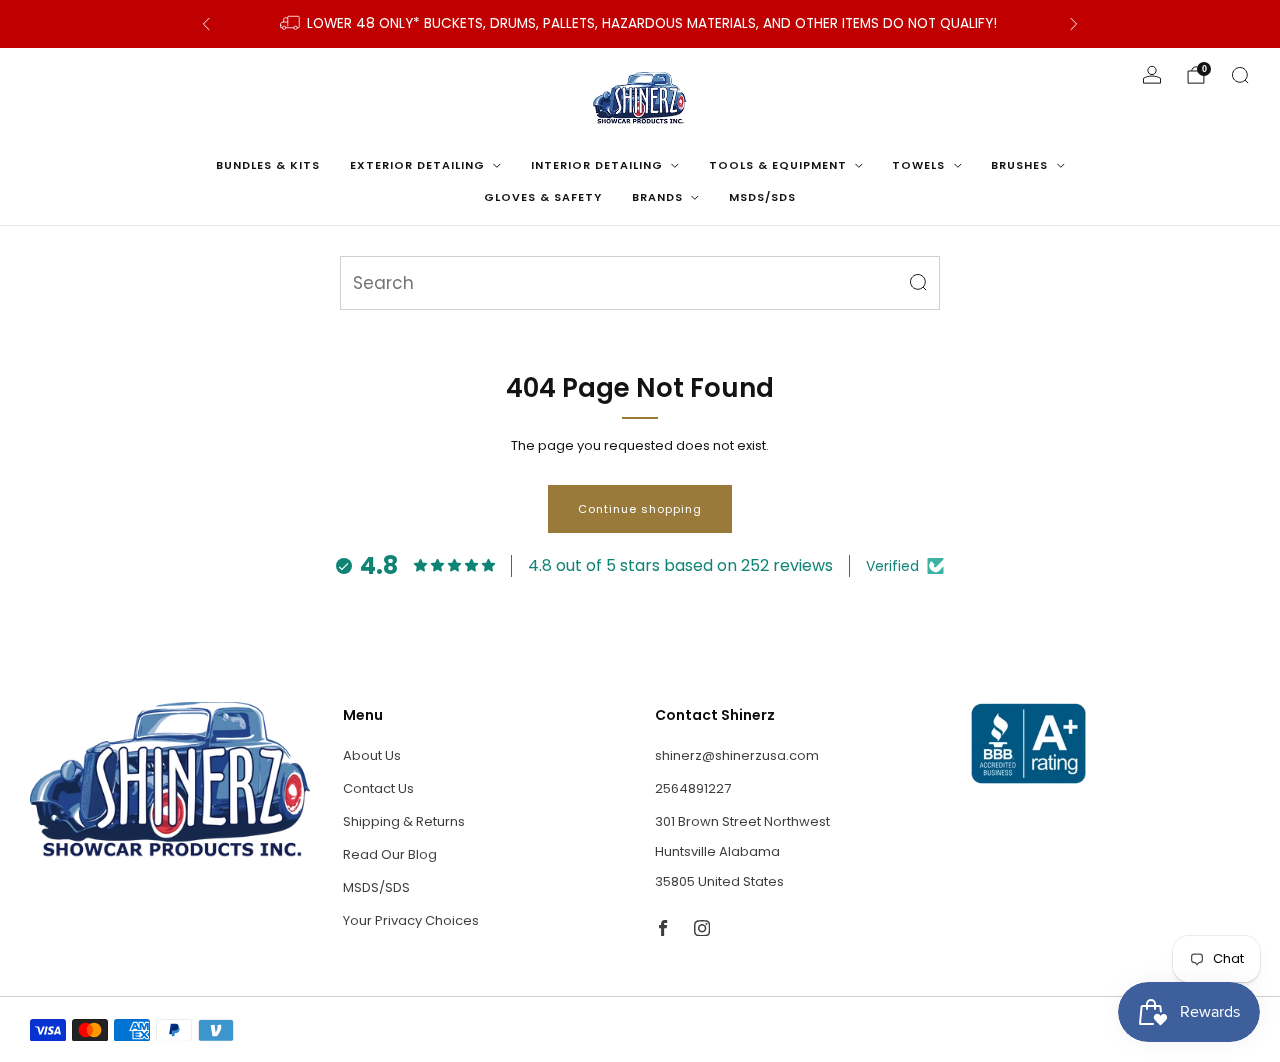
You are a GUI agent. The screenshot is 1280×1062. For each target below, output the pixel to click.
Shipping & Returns (404, 821)
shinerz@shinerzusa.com (737, 755)
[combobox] (640, 283)
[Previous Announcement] (206, 24)
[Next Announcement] (1074, 24)
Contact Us (378, 788)
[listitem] (640, 24)
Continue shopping (640, 509)
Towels (918, 165)
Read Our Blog (390, 854)
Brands (657, 197)
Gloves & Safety (543, 197)
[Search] (1240, 75)
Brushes (1019, 165)
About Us (372, 755)
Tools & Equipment (778, 165)
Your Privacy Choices (411, 920)
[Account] (1152, 75)
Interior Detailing (597, 165)
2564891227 (693, 788)
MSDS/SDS (762, 197)
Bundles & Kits (268, 165)
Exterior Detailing (417, 165)
